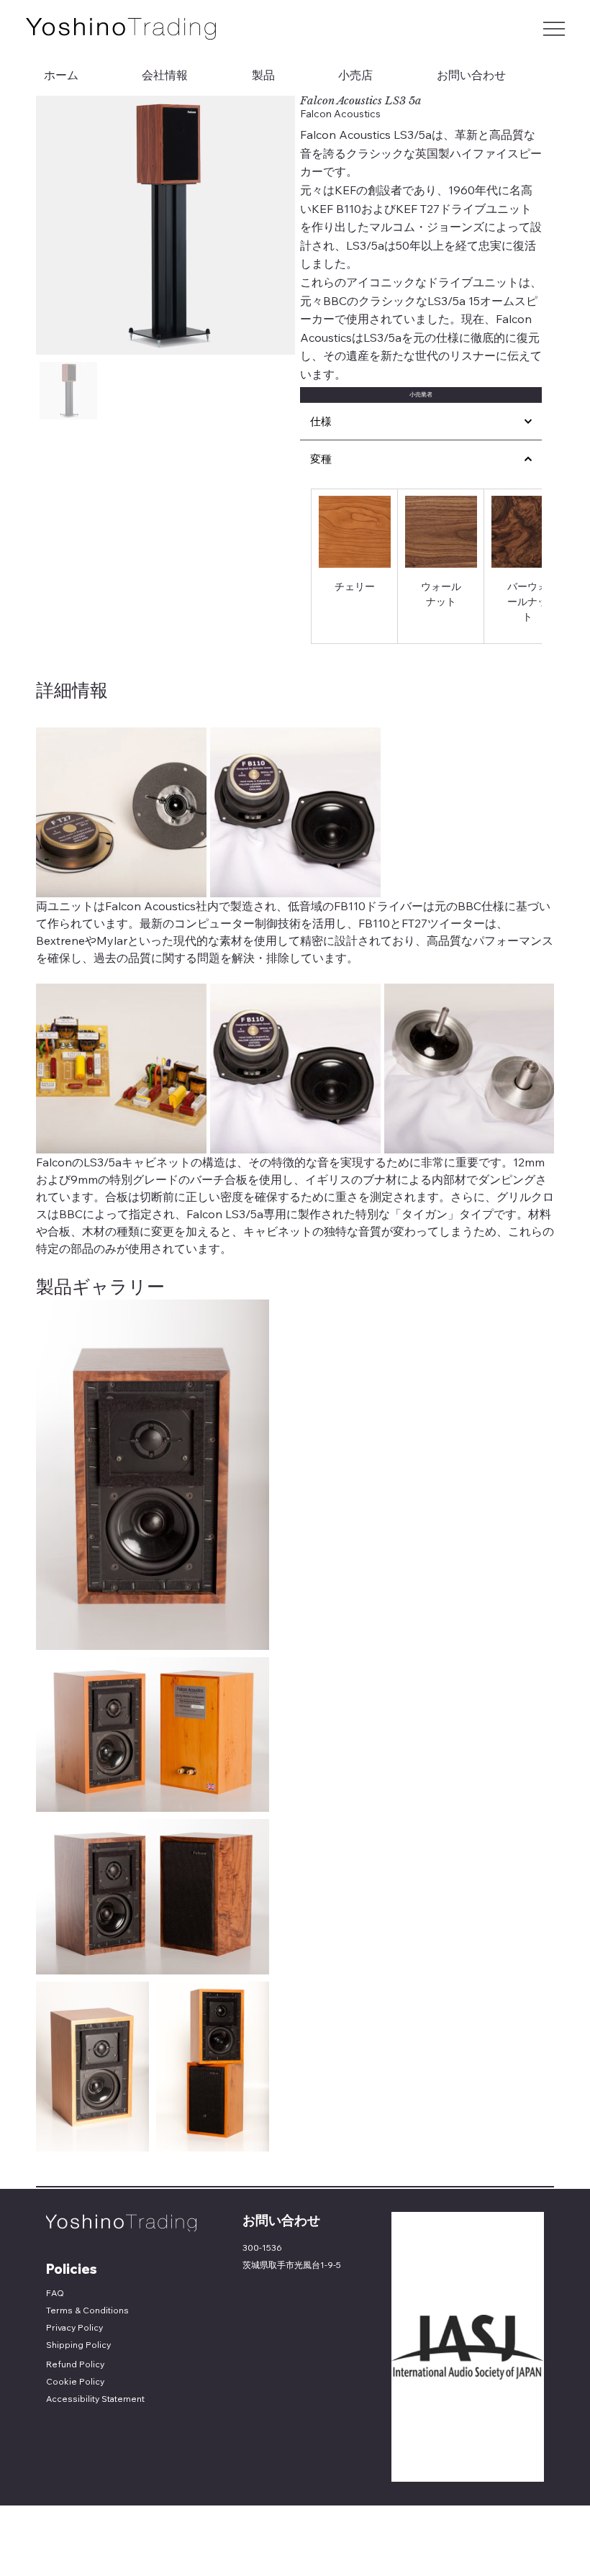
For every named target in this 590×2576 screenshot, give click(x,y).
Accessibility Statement (95, 2399)
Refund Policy (75, 2364)
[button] (421, 395)
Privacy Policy (74, 2327)
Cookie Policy (75, 2381)
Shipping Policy (78, 2345)
